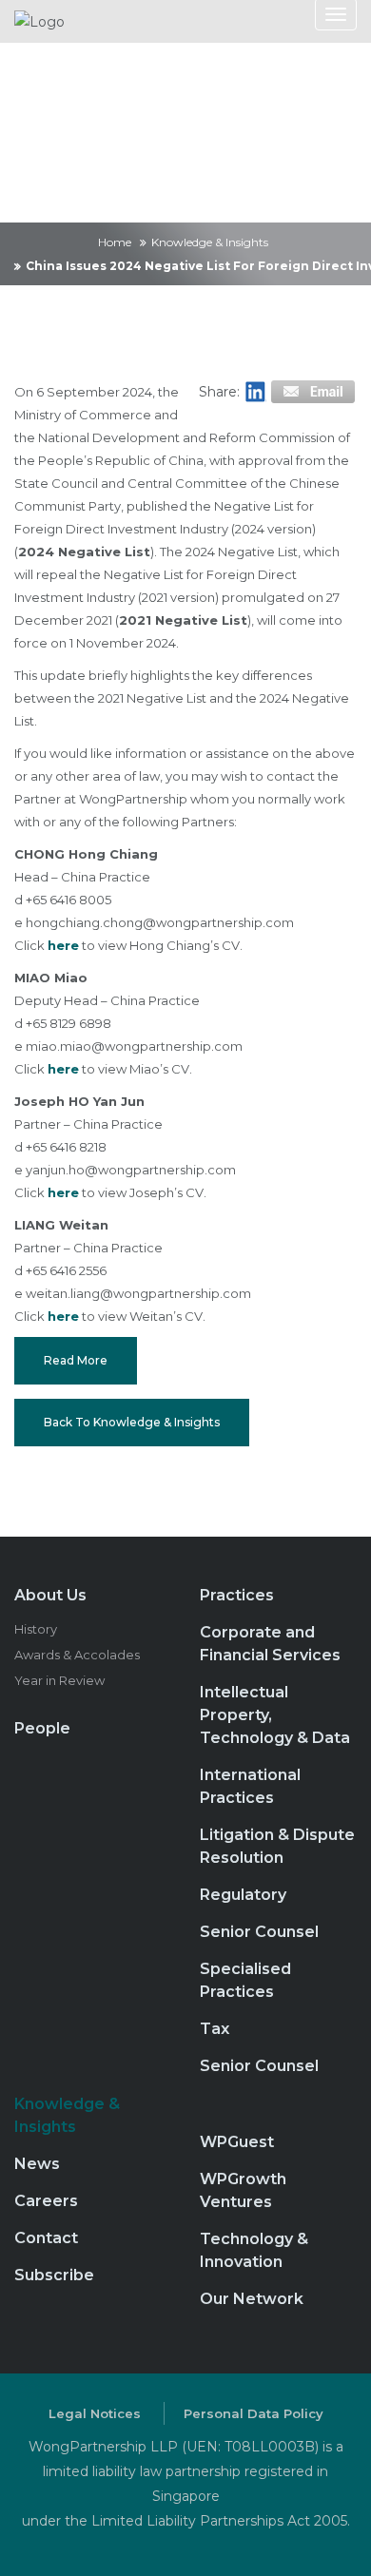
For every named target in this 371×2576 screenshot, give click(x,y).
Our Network (252, 2299)
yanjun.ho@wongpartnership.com (131, 1170)
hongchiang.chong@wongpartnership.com (160, 922)
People (42, 1728)
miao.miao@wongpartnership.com (134, 1046)
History (36, 1629)
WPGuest (237, 2142)
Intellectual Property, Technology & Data (275, 1715)
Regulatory (243, 1895)
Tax (215, 2029)
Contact (46, 2238)
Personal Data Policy (254, 2413)
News (37, 2164)
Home (115, 242)
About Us (50, 1595)
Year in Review (59, 1680)
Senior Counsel (259, 1932)
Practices (237, 1595)
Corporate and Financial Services (270, 1644)
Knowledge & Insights (210, 242)
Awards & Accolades (77, 1655)
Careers (46, 2201)
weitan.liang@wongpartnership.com (138, 1293)
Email (312, 392)
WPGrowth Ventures (243, 2190)
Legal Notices (95, 2413)
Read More (76, 1360)
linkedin (255, 392)
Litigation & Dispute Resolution (277, 1846)
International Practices (250, 1786)
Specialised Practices (245, 1980)
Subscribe (54, 2275)
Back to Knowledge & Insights (132, 1422)
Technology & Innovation (254, 2250)
